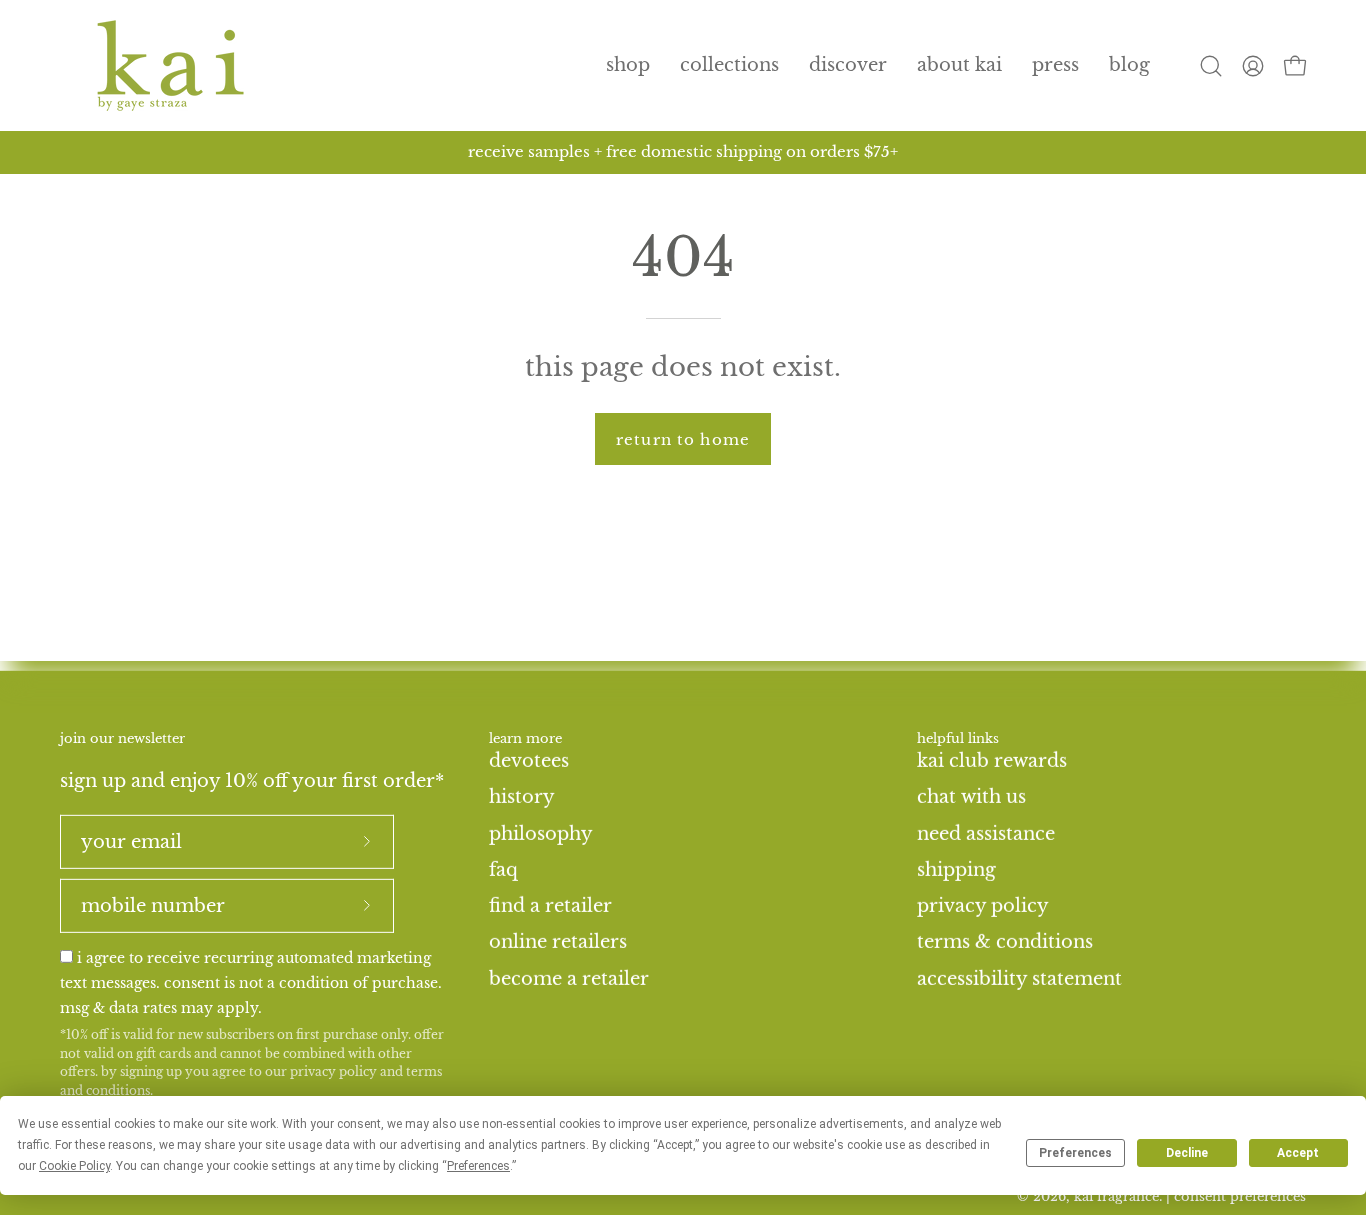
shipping (956, 869)
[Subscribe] (367, 842)
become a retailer (569, 978)
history (522, 797)
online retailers (558, 942)
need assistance (986, 833)
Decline (1187, 1153)
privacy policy (333, 1071)
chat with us (971, 797)
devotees (529, 760)
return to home (683, 439)
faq (503, 869)
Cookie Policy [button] (74, 1166)
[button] (729, 65)
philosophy (541, 833)
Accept (1298, 1153)
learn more (525, 739)
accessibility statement (1019, 978)
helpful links (958, 739)
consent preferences (1240, 1196)
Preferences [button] (478, 1166)
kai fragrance (1116, 1196)
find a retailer (550, 905)
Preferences (1075, 1153)
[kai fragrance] (170, 65)
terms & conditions (1005, 942)
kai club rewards (992, 760)
